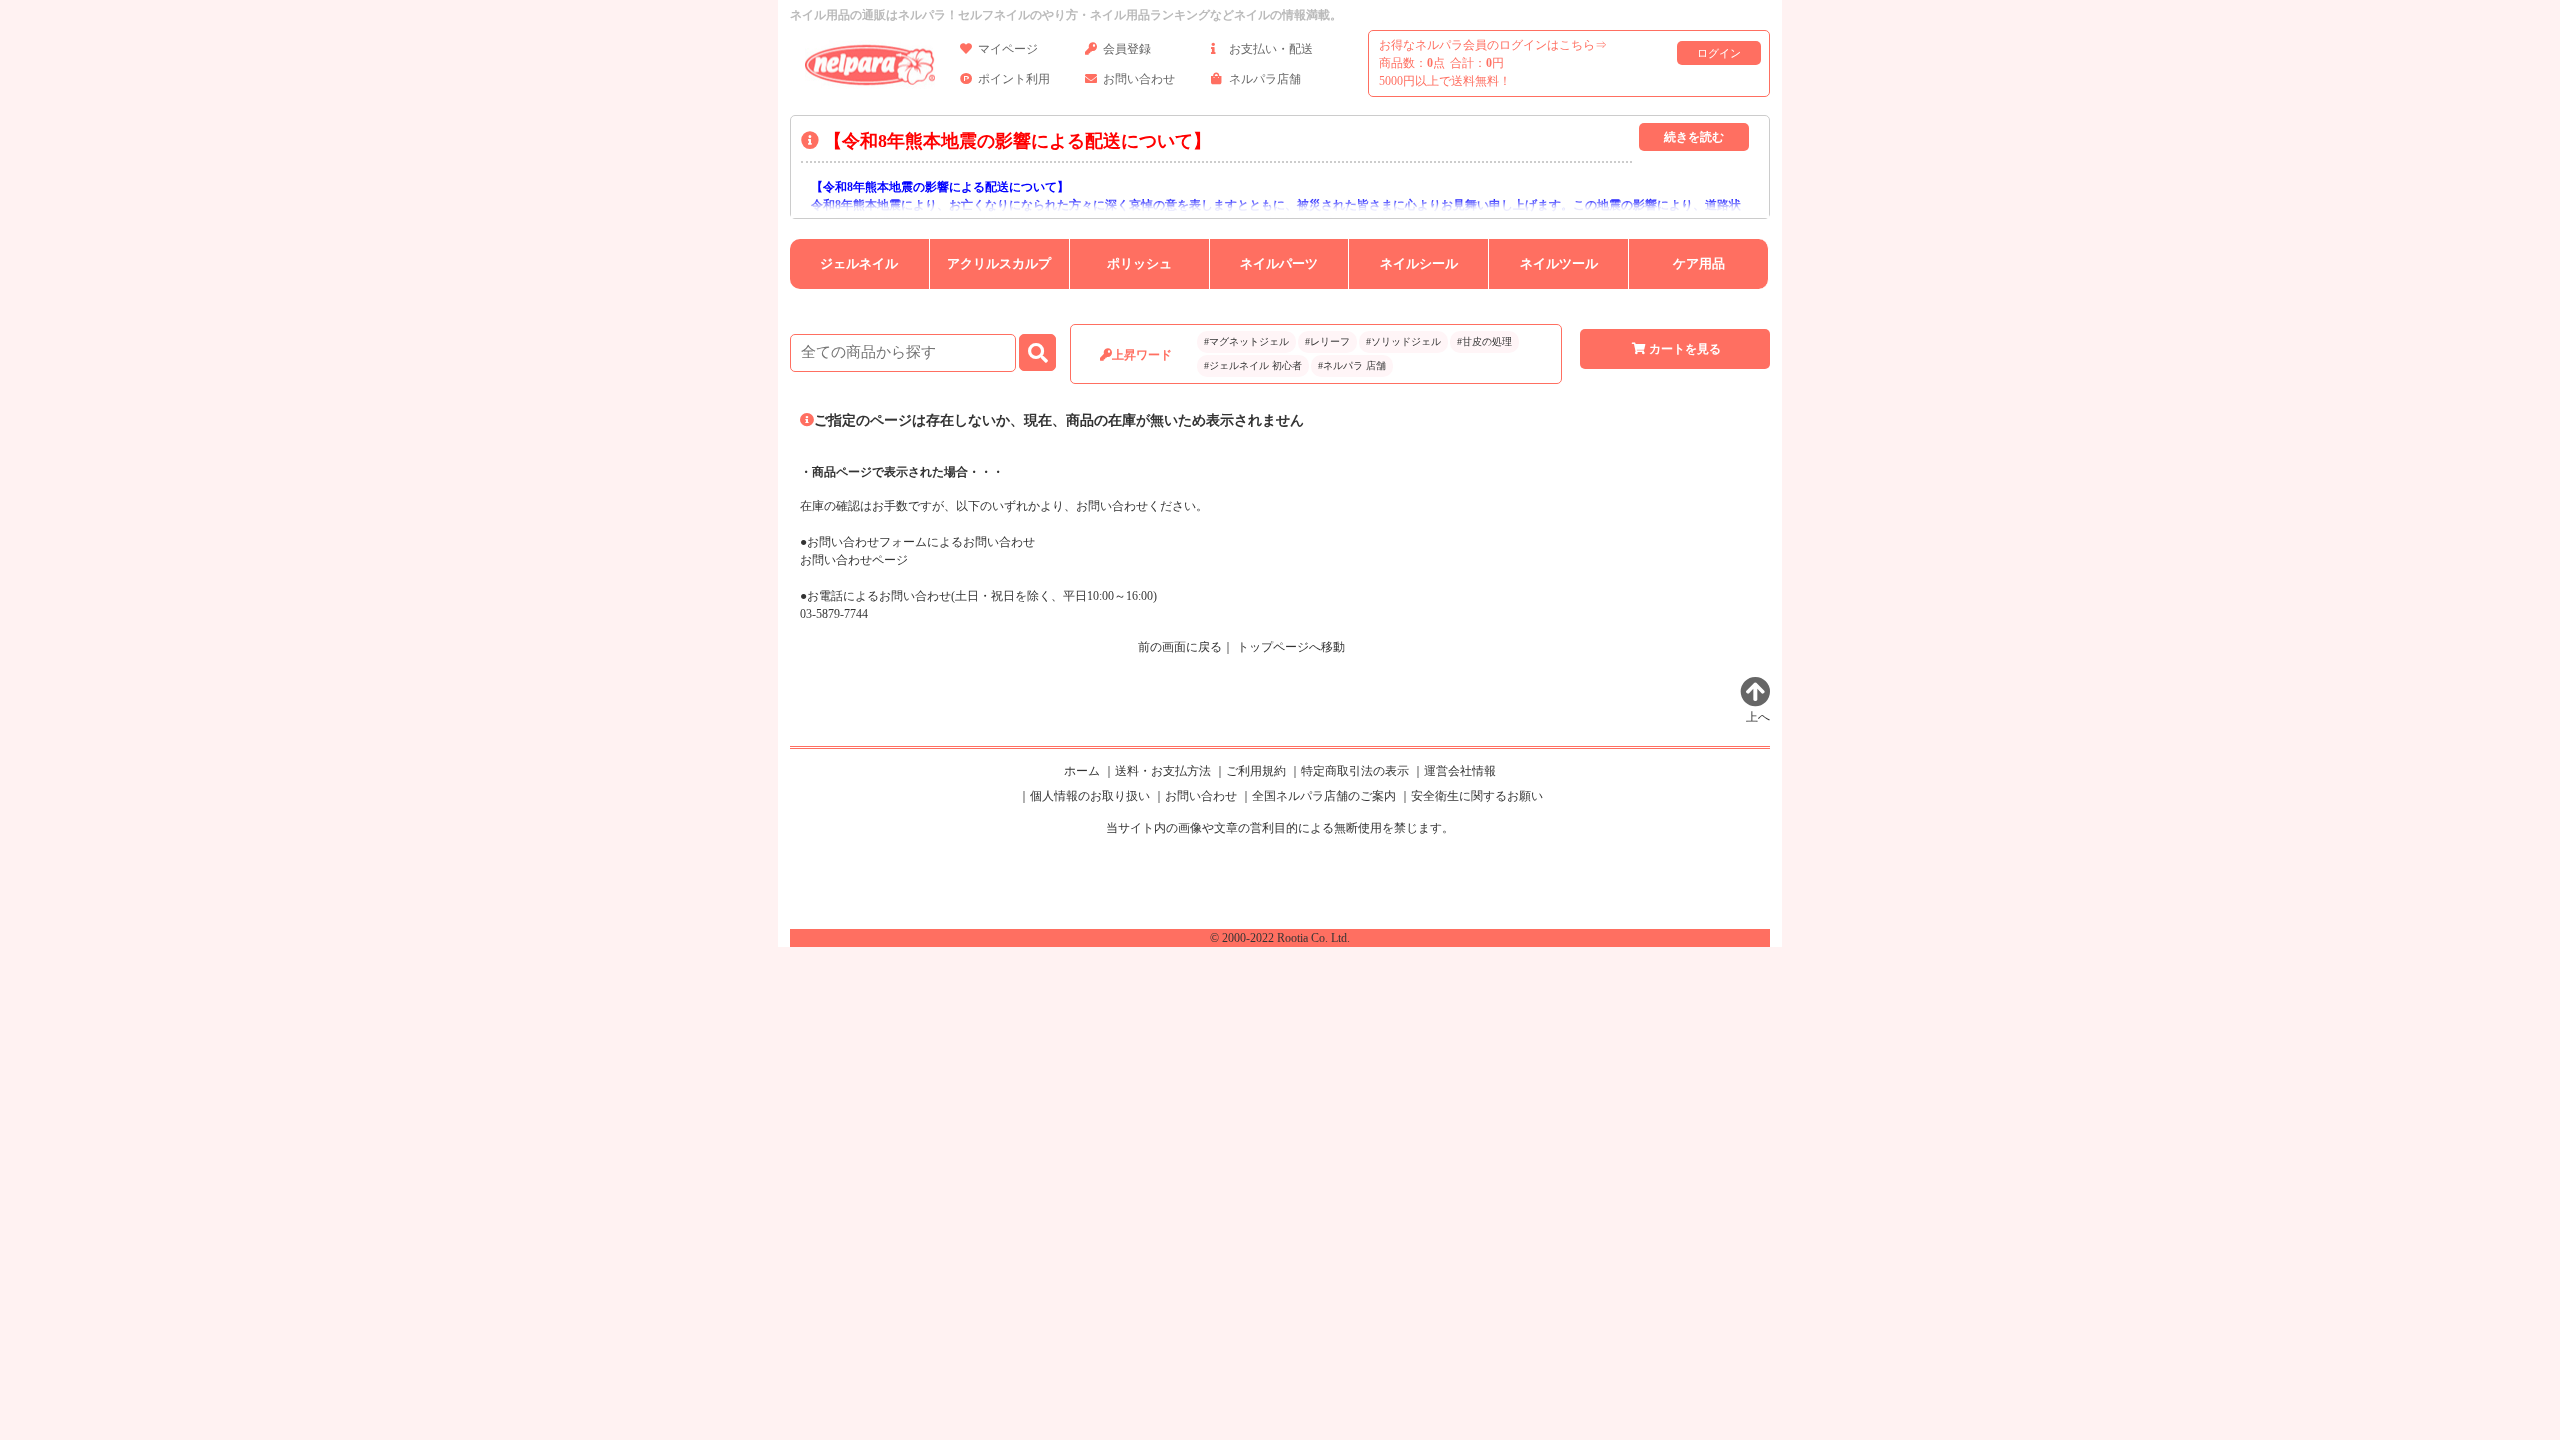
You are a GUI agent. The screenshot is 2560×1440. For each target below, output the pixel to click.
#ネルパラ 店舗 (1352, 365)
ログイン (1719, 53)
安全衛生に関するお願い (1477, 796)
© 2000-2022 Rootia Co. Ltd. (1280, 938)
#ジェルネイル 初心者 (1253, 365)
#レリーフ (1327, 341)
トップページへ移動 (1291, 647)
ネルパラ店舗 (1265, 79)
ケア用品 (1699, 263)
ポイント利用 (1014, 79)
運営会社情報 (1460, 771)
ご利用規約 (1256, 771)
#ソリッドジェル (1403, 341)
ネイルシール (1419, 263)
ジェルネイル (859, 263)
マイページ (1008, 49)
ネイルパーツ (1279, 263)
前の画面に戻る (1180, 647)
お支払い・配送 (1271, 49)
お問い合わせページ (854, 560)
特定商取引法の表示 (1355, 771)
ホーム (1082, 771)
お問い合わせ (1139, 79)
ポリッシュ (1139, 263)
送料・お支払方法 (1163, 771)
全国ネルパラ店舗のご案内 (1324, 796)
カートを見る (1685, 349)
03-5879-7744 (834, 614)
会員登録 (1127, 49)
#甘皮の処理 (1484, 341)
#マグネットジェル (1246, 341)
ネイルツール (1559, 263)
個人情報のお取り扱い (1090, 796)
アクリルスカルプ (999, 263)
